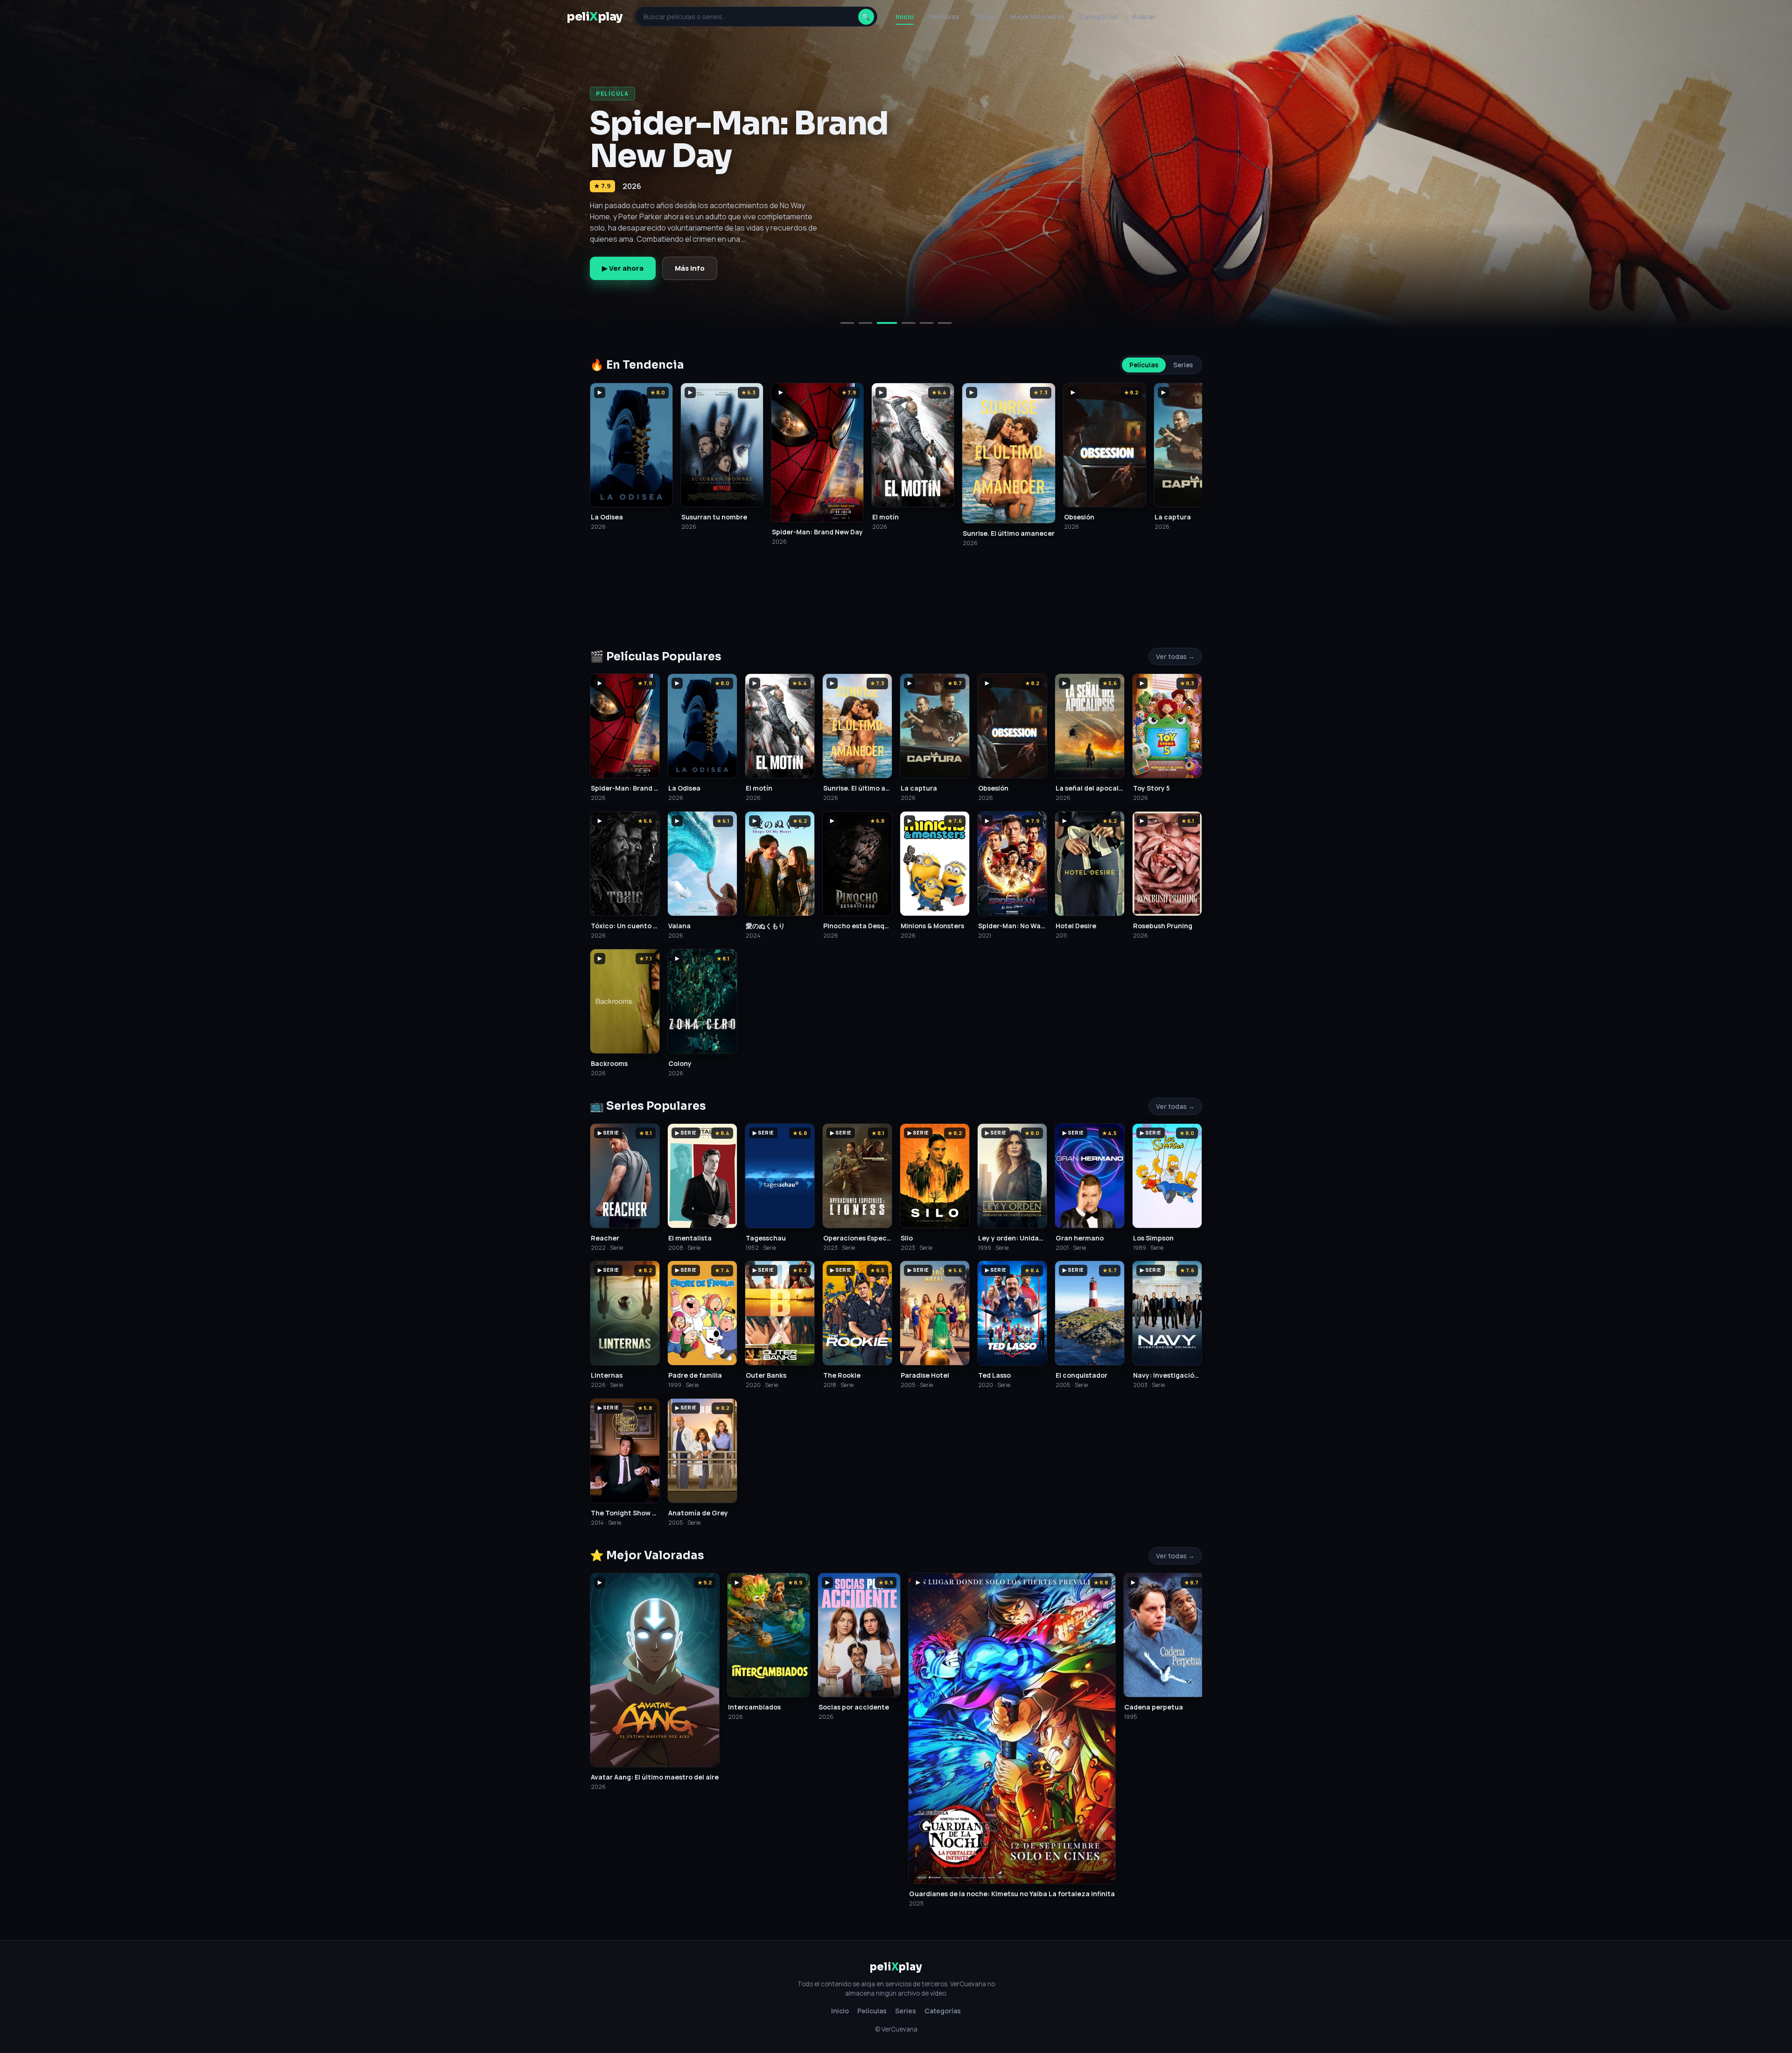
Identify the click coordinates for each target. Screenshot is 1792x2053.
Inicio (905, 17)
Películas (944, 17)
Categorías (1098, 17)
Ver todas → (1175, 656)
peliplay (595, 17)
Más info (690, 268)
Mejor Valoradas (1037, 17)
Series (985, 17)
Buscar (1144, 17)
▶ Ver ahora (623, 268)
